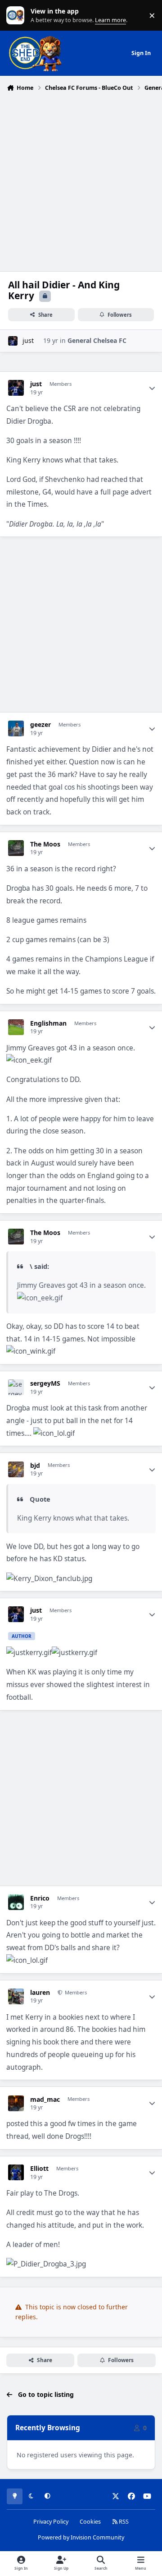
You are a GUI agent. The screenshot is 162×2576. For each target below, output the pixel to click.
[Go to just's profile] (13, 341)
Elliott (39, 2169)
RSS (123, 2522)
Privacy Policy (51, 2522)
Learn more (17, 16)
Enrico (40, 1898)
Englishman (48, 1023)
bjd (35, 1466)
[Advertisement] (81, 180)
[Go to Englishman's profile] (16, 1027)
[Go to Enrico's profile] (16, 1902)
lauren (40, 1993)
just (28, 340)
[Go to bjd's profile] (16, 1469)
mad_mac (45, 2100)
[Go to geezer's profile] (16, 728)
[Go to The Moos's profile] (16, 848)
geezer (40, 725)
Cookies (90, 2522)
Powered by (81, 2537)
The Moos (45, 844)
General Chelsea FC (97, 340)
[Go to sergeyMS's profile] (16, 1387)
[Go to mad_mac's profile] (16, 2103)
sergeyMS (45, 1383)
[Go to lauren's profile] (16, 1996)
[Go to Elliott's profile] (16, 2172)
